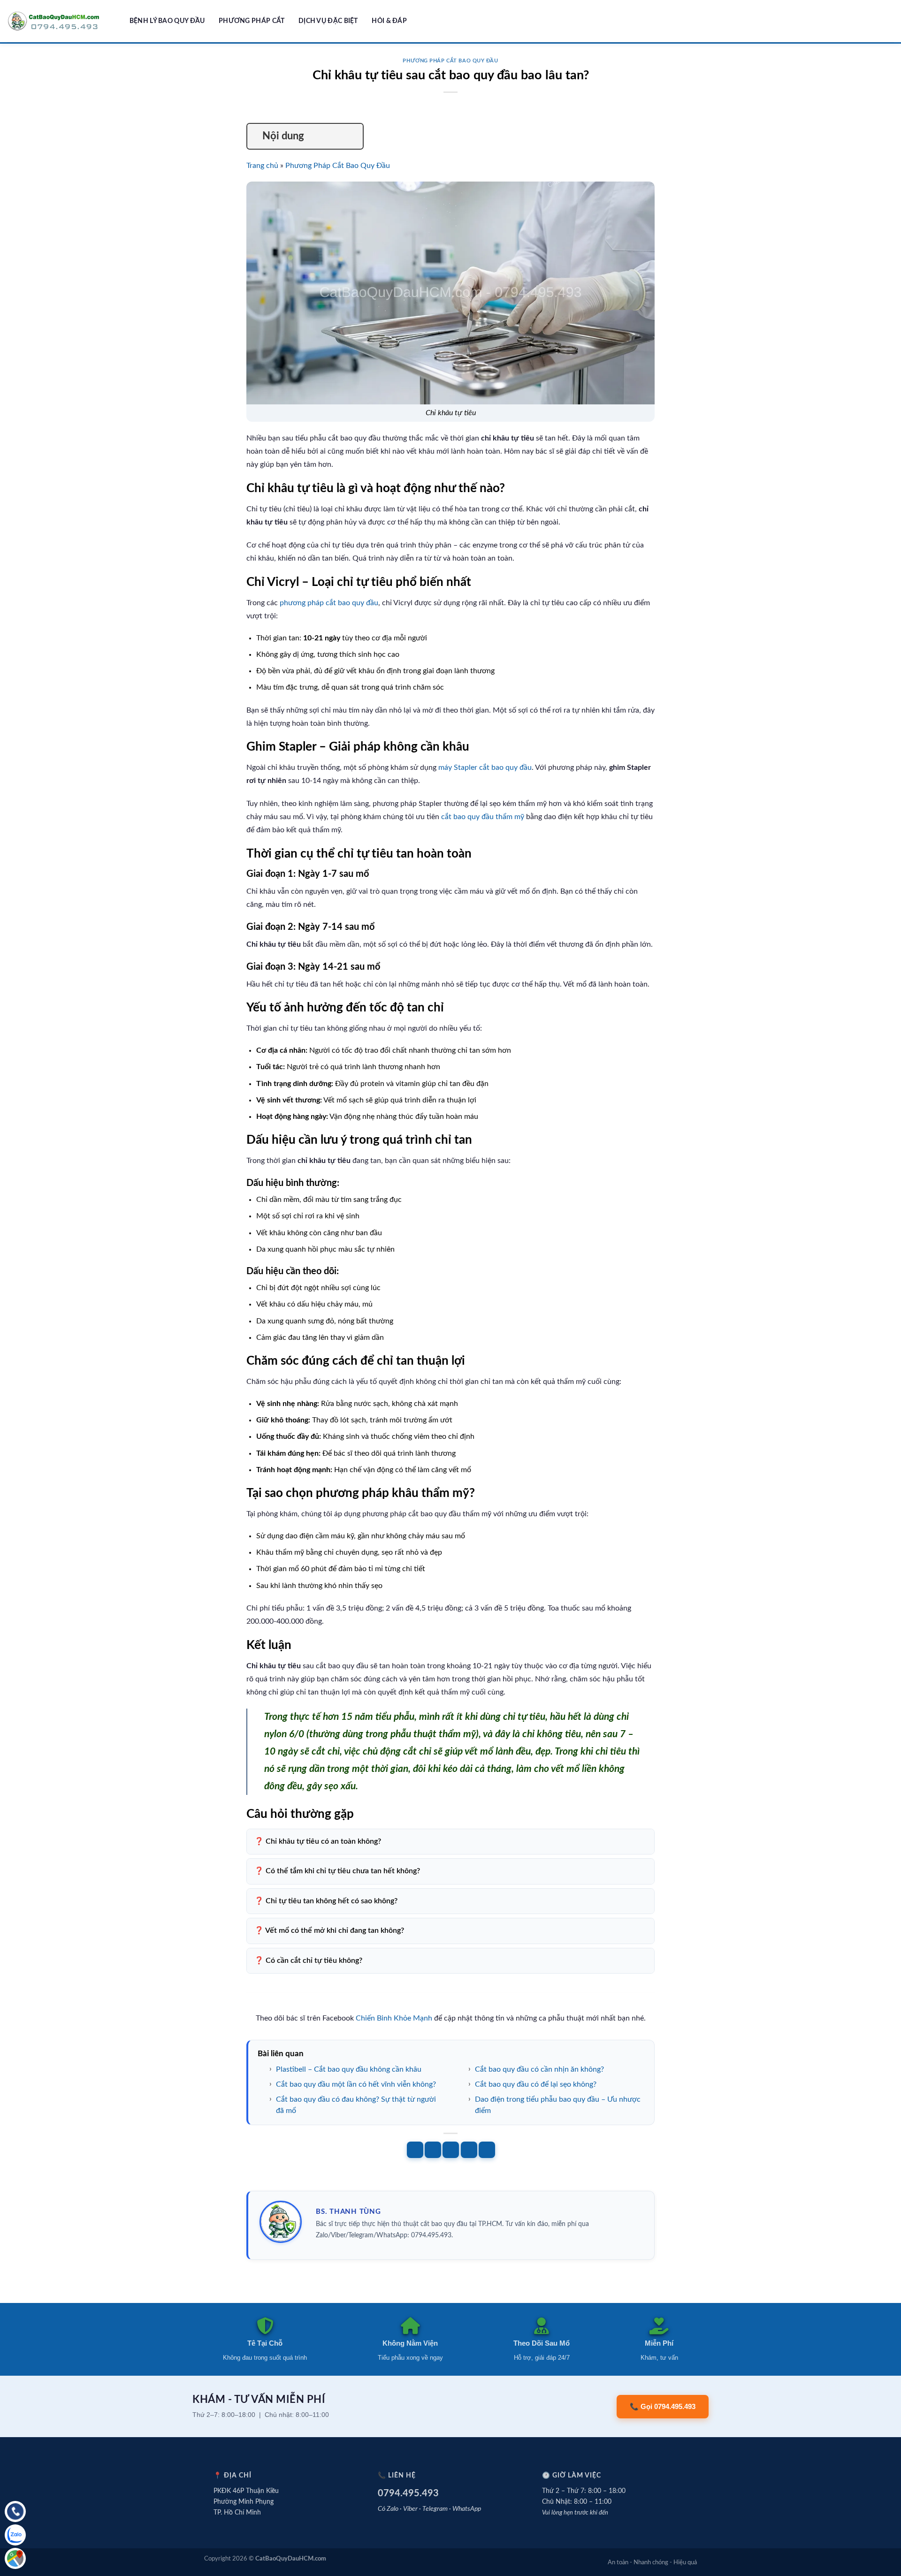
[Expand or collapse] (352, 136)
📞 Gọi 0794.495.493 (663, 2406)
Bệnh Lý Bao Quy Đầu (167, 21)
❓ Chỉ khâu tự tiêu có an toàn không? (318, 1841)
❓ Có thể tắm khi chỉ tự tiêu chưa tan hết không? (337, 1871)
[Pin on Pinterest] (469, 2150)
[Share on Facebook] (415, 2150)
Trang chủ (262, 166)
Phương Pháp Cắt (252, 21)
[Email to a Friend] (451, 2150)
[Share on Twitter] (433, 2150)
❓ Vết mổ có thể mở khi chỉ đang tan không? (329, 1930)
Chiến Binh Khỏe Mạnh (394, 2018)
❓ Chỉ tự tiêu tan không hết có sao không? (326, 1901)
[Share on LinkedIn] (487, 2150)
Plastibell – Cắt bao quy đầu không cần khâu (349, 2069)
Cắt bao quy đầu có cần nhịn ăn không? (539, 2069)
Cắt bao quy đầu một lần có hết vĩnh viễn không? (356, 2084)
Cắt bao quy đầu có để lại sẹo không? (536, 2084)
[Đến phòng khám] (15, 2558)
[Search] (119, 21)
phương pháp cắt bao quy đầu (329, 603)
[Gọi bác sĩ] (15, 2511)
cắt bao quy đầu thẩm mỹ (483, 817)
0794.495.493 (408, 2493)
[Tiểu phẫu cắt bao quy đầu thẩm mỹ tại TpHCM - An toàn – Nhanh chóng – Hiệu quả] (54, 21)
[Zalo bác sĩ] (15, 2535)
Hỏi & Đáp (389, 21)
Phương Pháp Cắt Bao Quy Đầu (450, 61)
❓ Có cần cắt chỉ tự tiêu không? (308, 1960)
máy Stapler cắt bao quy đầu (485, 767)
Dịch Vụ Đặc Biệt (328, 21)
